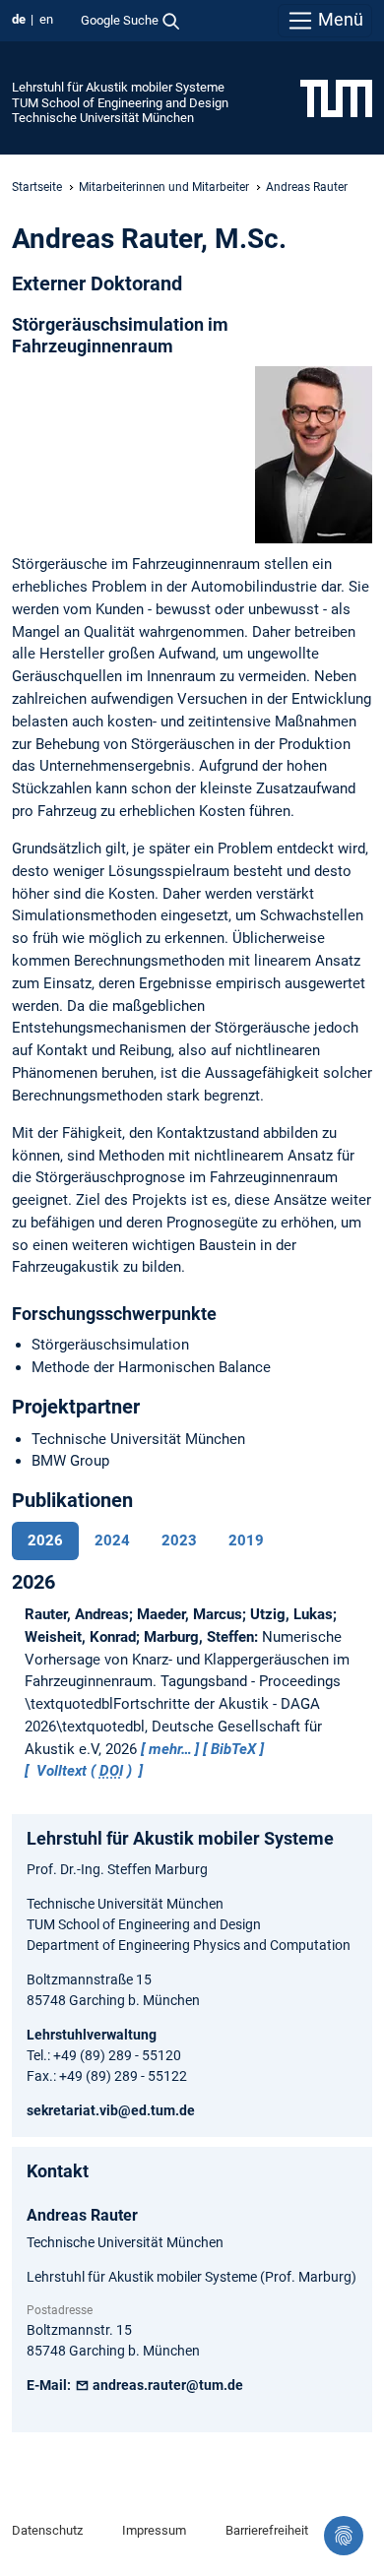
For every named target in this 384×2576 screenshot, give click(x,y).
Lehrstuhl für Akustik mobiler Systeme (118, 87)
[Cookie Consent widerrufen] (344, 2536)
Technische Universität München (103, 118)
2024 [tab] (112, 1540)
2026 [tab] (45, 1540)
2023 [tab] (179, 1540)
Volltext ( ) (84, 1771)
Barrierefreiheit (267, 2530)
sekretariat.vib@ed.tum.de (111, 2110)
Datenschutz (47, 2530)
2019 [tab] (246, 1540)
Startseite (37, 187)
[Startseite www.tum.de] (336, 97)
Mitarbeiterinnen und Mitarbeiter (164, 187)
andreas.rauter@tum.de (166, 2385)
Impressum (154, 2530)
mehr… (170, 1749)
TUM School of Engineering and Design (120, 103)
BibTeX (233, 1749)
